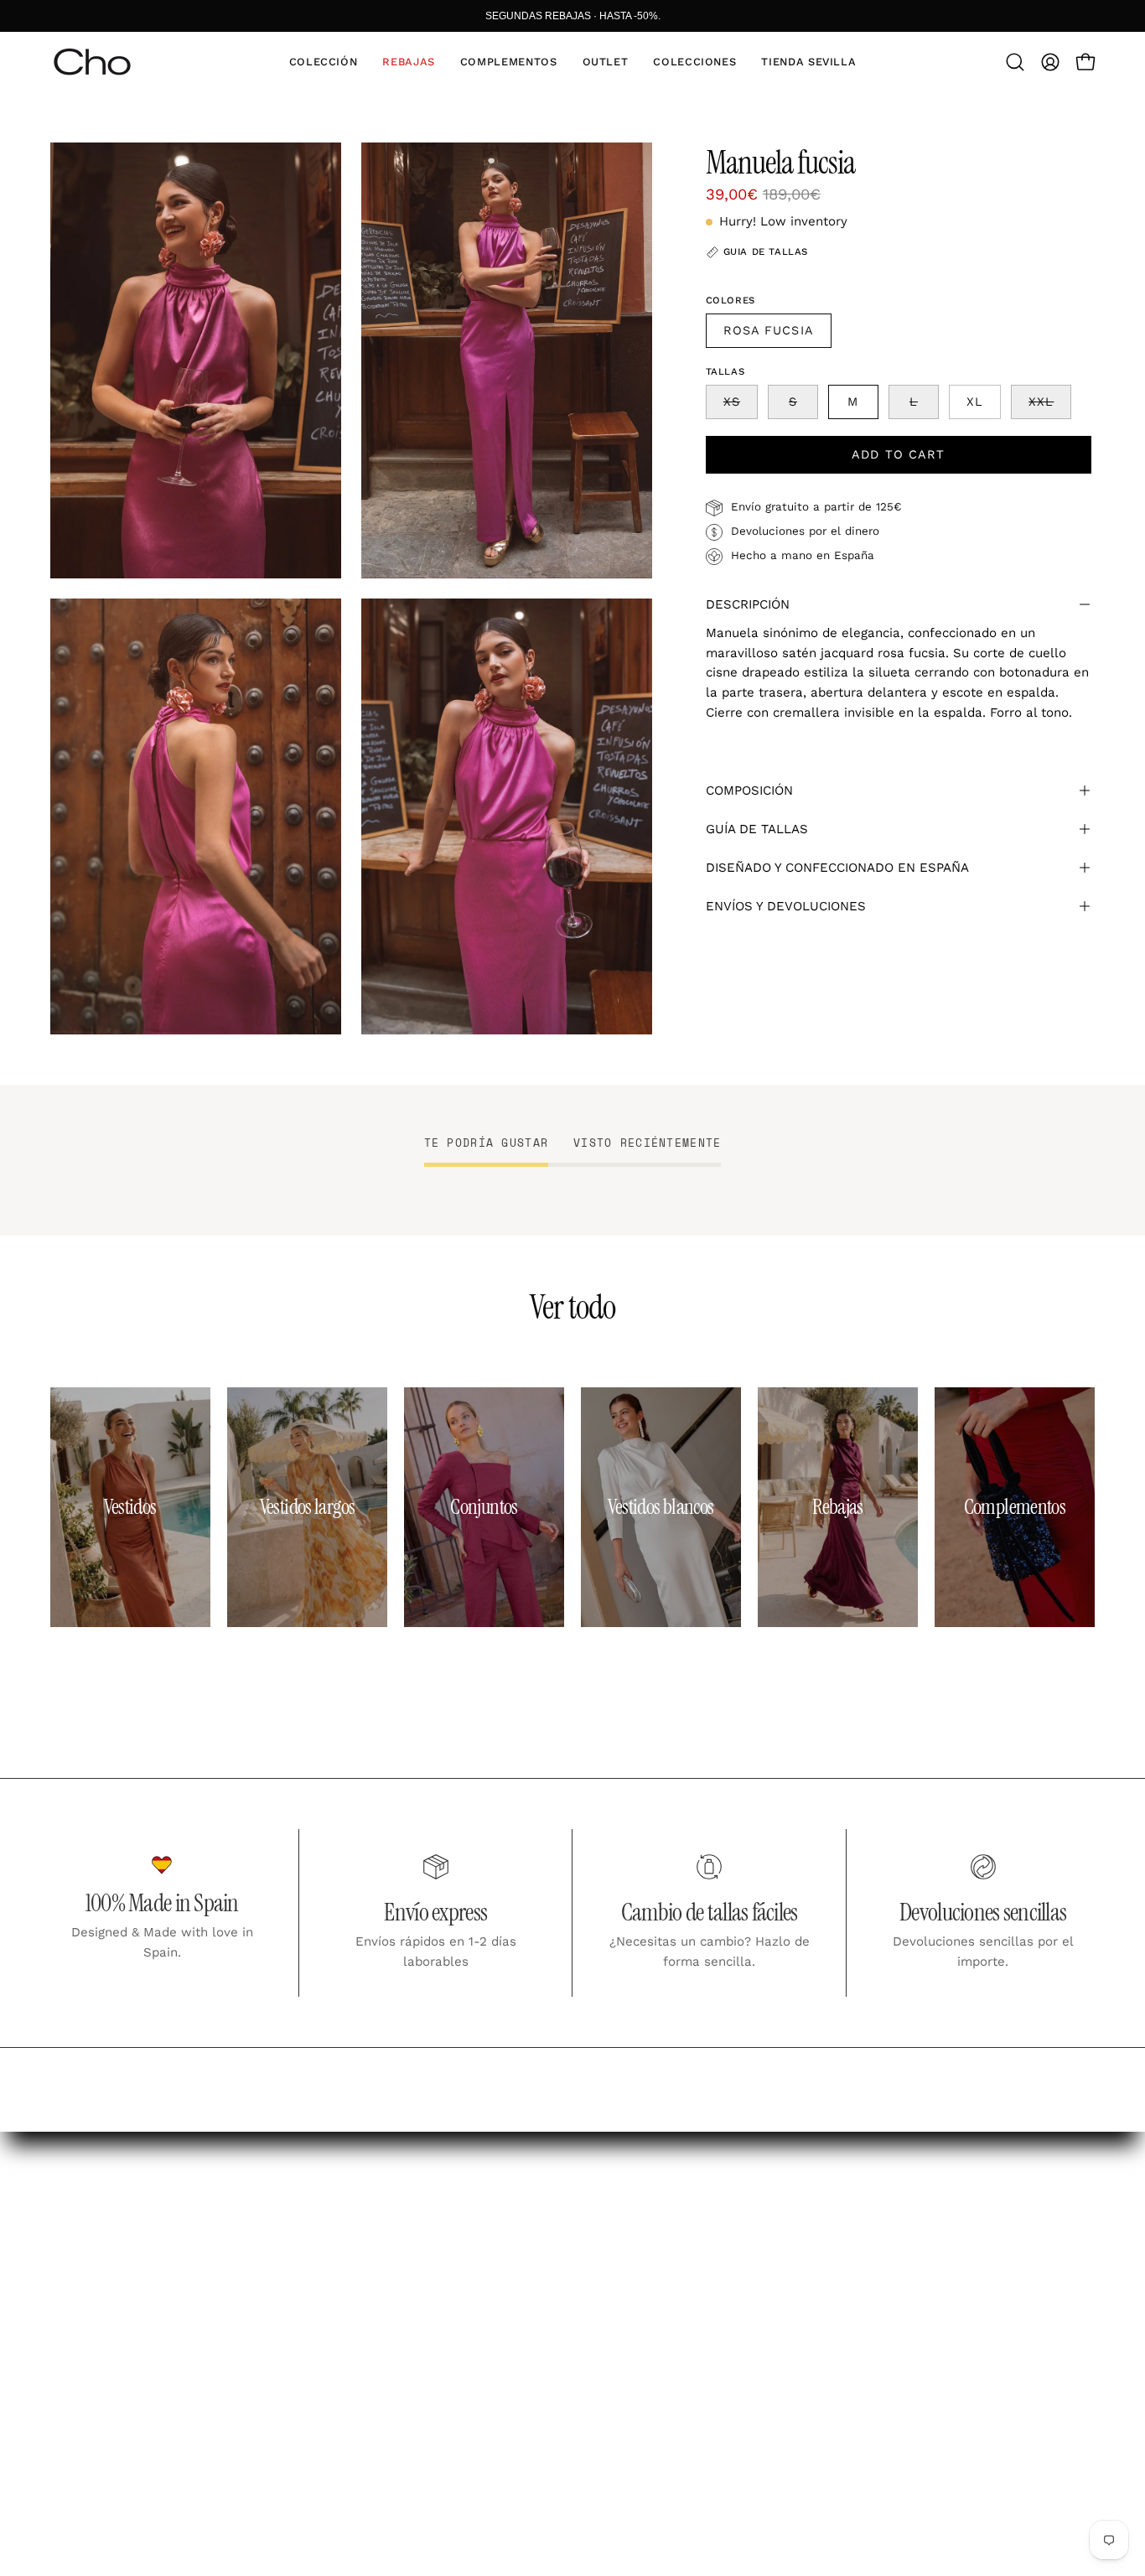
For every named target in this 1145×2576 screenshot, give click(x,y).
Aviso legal (662, 2226)
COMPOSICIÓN (749, 790)
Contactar (444, 2365)
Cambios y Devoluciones (494, 2256)
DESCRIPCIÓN (748, 604)
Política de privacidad (700, 2285)
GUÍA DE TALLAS (757, 829)
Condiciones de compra (707, 2256)
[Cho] (92, 62)
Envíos (432, 2226)
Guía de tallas (458, 2285)
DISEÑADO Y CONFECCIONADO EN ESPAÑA (837, 868)
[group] (572, 16)
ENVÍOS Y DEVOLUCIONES (786, 906)
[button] (324, 62)
